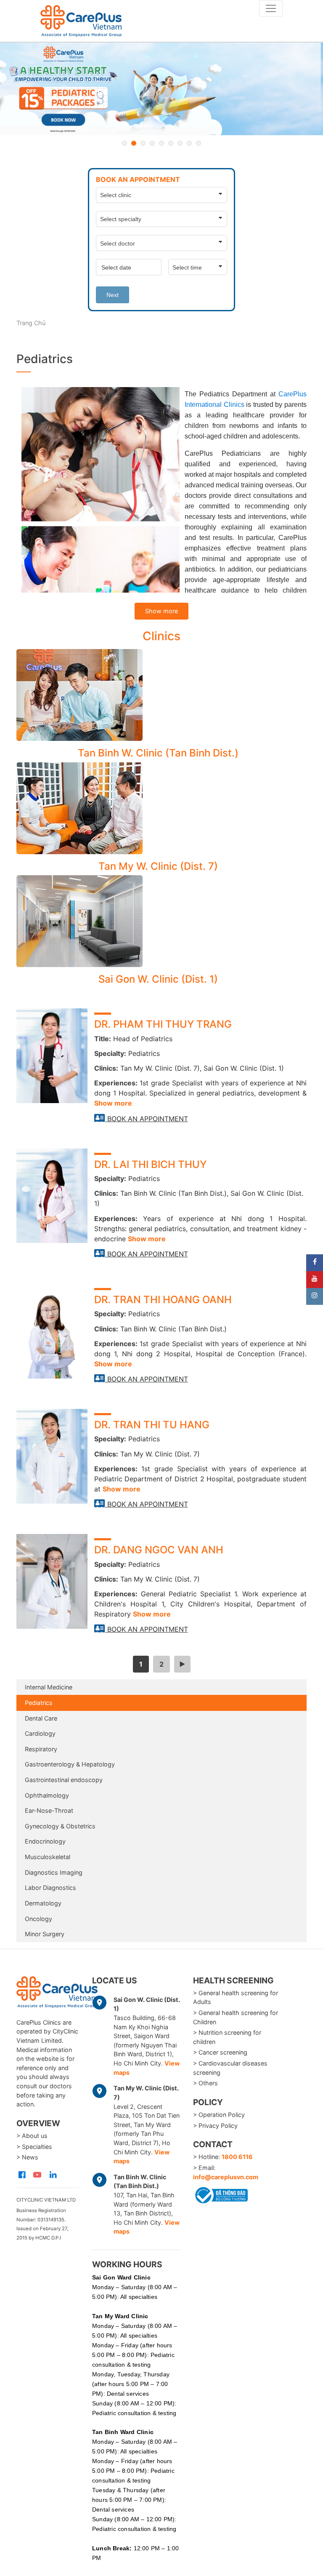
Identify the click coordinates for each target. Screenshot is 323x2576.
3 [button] (143, 143)
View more (158, 695)
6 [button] (171, 143)
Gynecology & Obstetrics (60, 1826)
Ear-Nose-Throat (49, 1810)
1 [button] (124, 143)
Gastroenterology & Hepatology (70, 1764)
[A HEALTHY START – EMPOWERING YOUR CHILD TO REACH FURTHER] (161, 89)
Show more (161, 611)
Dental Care (41, 1718)
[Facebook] (315, 1263)
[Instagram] (315, 1296)
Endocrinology (45, 1841)
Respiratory (41, 1749)
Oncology (38, 1919)
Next (113, 295)
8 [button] (189, 143)
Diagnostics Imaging (54, 1872)
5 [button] (161, 143)
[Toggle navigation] (271, 8)
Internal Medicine (49, 1687)
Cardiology (40, 1733)
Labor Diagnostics (50, 1888)
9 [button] (199, 143)
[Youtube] (315, 1280)
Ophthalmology (47, 1795)
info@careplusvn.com (226, 2177)
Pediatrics (39, 1703)
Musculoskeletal (48, 1857)
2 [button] (134, 143)
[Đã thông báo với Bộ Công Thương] (220, 2194)
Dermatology (43, 1903)
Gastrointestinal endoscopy (64, 1780)
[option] (161, 89)
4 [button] (152, 143)
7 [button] (180, 143)
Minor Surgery (45, 1934)
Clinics (161, 636)
